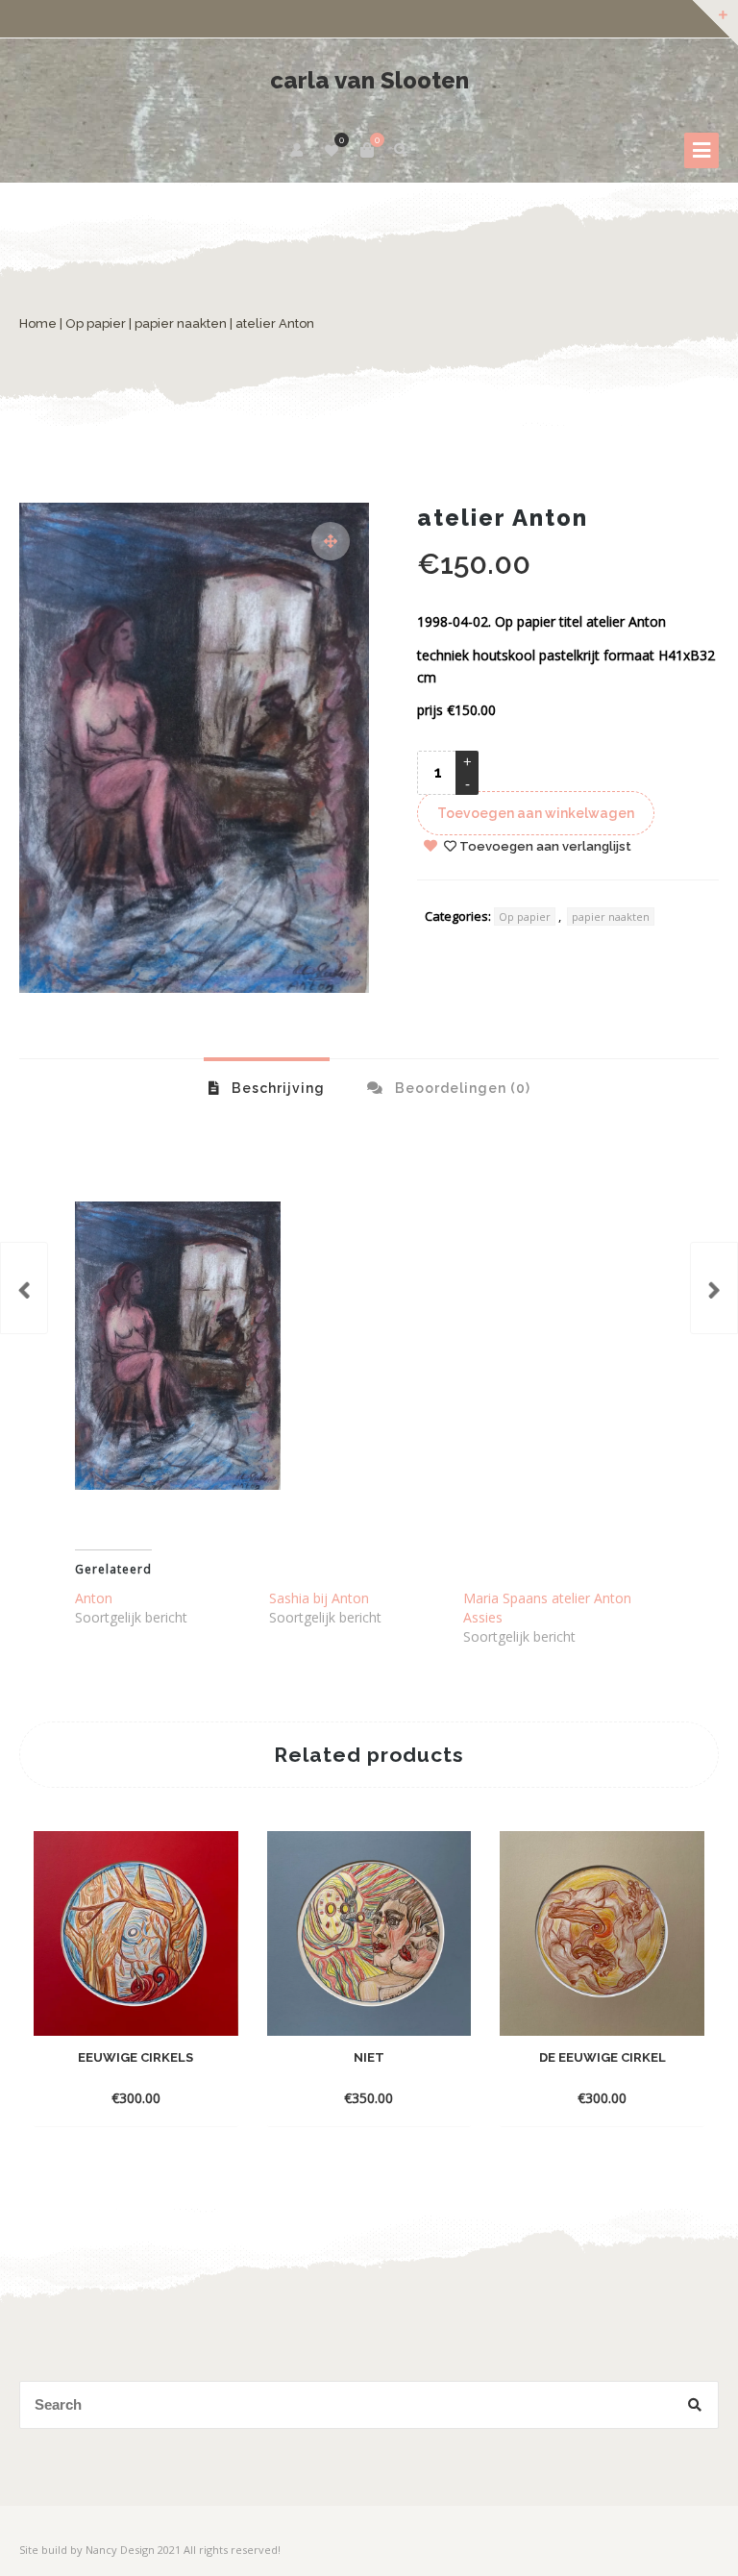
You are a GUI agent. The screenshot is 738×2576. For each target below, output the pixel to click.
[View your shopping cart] (367, 150)
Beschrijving (276, 1088)
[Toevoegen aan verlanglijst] (154, 2097)
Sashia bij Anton (319, 1598)
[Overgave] (714, 1288)
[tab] (267, 1087)
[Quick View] (119, 2097)
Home (38, 323)
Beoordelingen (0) (461, 1088)
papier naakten (181, 323)
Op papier (96, 323)
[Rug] (24, 1288)
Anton (94, 1598)
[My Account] (298, 150)
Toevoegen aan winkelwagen (536, 813)
